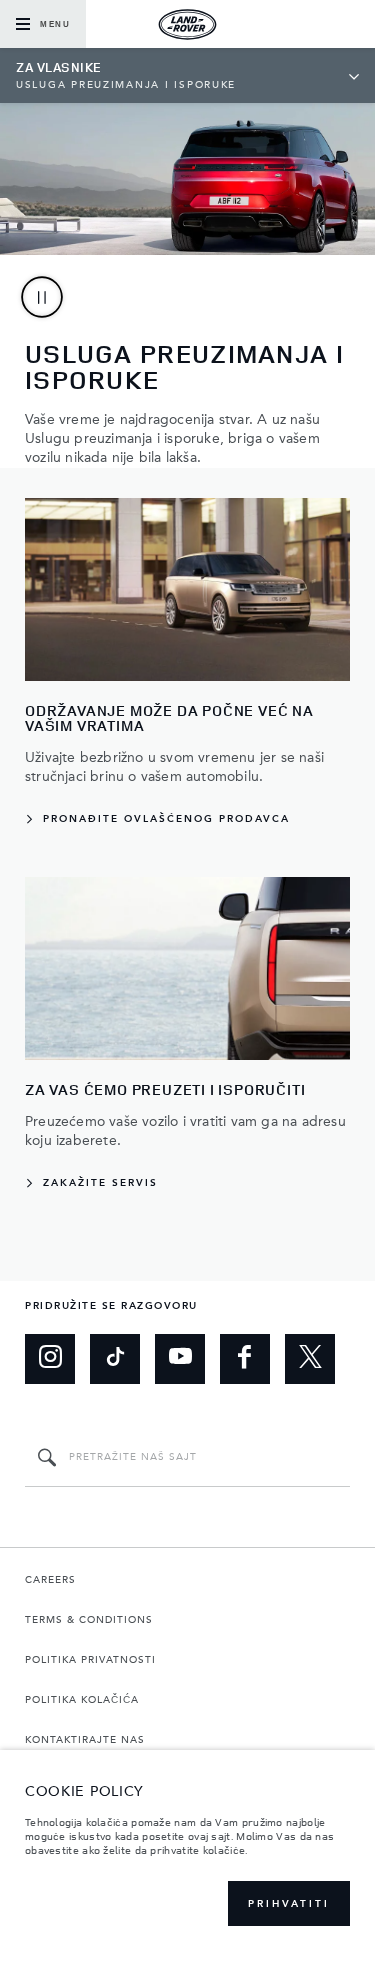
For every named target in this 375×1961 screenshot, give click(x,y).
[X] (310, 1359)
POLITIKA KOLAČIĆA (82, 1700)
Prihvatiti (289, 1904)
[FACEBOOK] (245, 1359)
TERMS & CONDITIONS (89, 1620)
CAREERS (50, 1580)
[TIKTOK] (115, 1359)
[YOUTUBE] (180, 1359)
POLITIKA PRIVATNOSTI (90, 1660)
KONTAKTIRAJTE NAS (85, 1740)
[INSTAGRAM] (50, 1359)
